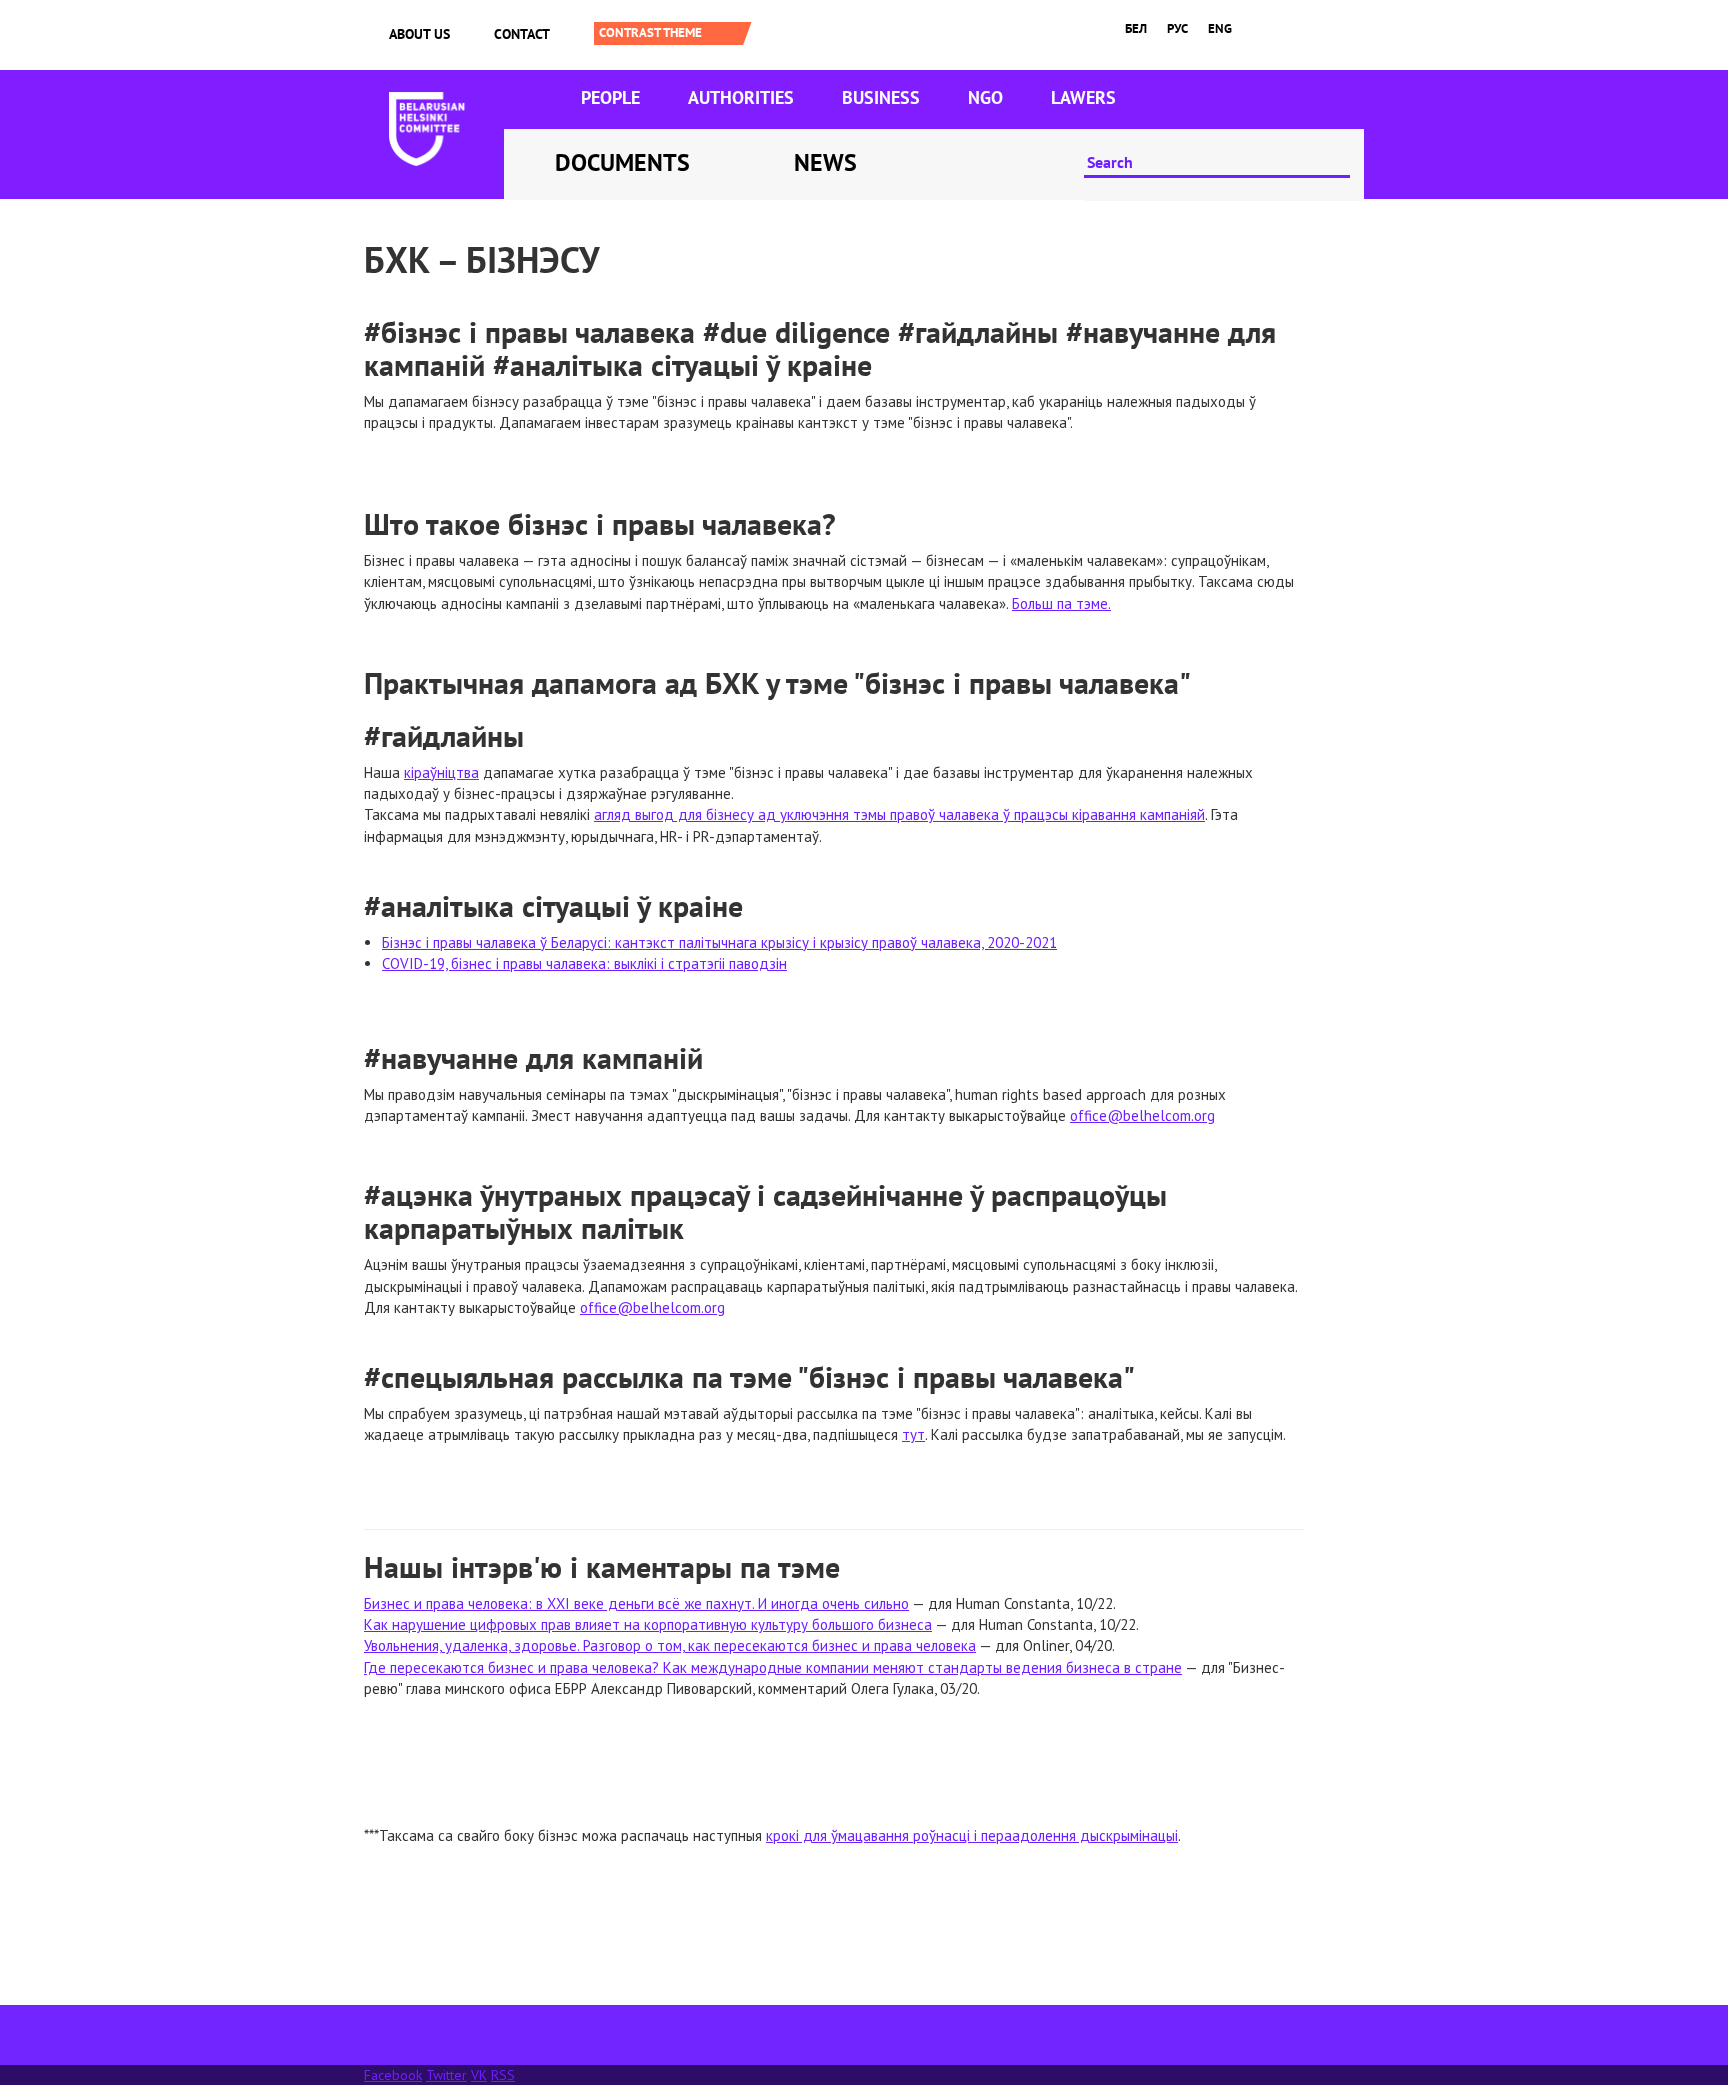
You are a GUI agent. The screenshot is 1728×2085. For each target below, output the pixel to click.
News (825, 162)
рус (1177, 28)
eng (1220, 28)
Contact (522, 34)
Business (881, 97)
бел (1136, 28)
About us (419, 34)
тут (913, 1434)
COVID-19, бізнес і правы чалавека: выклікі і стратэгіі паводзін (584, 963)
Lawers (1083, 97)
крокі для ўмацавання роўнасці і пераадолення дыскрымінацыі (972, 1835)
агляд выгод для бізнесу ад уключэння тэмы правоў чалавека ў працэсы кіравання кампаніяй (899, 814)
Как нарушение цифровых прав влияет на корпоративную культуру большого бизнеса (648, 1624)
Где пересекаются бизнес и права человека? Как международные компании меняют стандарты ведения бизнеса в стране (773, 1667)
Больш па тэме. (1061, 603)
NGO (985, 97)
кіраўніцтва (441, 772)
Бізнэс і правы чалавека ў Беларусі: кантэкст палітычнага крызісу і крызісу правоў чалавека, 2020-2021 (719, 942)
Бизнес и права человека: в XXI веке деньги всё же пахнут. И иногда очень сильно (636, 1603)
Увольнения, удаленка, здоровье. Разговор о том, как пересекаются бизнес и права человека (670, 1645)
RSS (503, 2075)
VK (479, 2075)
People (610, 97)
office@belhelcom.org (1142, 1115)
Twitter (446, 2075)
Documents (622, 162)
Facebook (393, 2075)
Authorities (741, 97)
